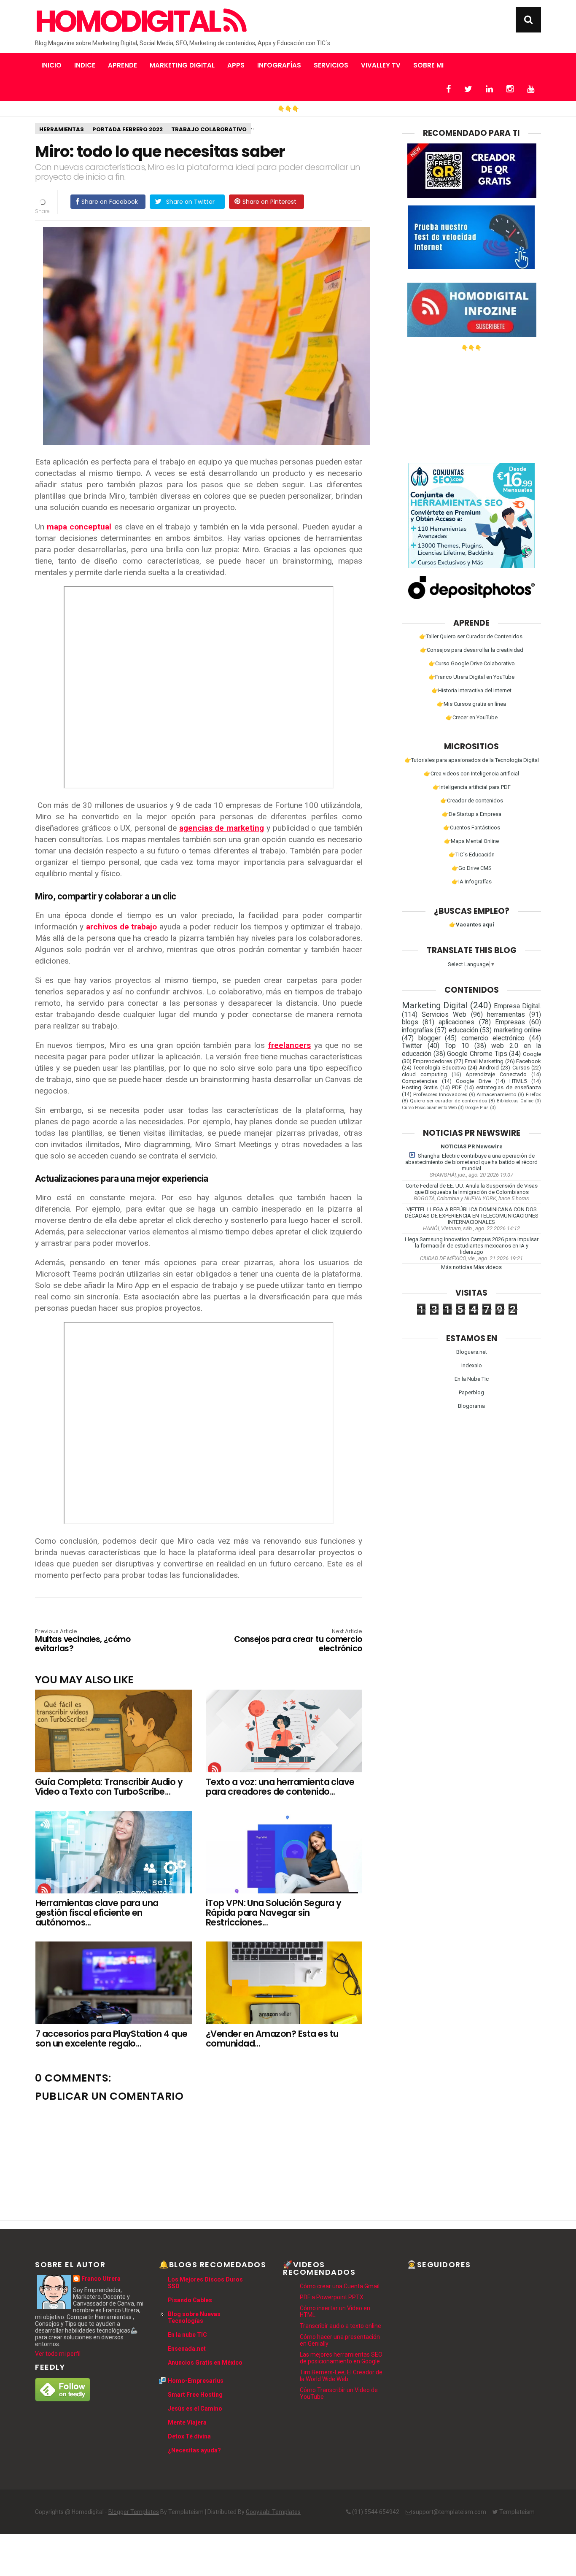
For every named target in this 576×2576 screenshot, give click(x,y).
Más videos (488, 1267)
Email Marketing (484, 1061)
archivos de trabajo (122, 927)
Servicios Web (444, 1015)
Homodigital (129, 22)
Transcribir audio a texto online (340, 2326)
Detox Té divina (189, 2436)
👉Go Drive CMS (472, 868)
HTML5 (518, 1081)
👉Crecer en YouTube (472, 717)
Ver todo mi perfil (58, 2354)
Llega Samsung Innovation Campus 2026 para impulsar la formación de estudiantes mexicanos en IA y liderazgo (472, 1246)
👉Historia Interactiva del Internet (471, 690)
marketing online (517, 1030)
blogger (429, 1038)
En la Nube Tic (472, 1379)
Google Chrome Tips (477, 1054)
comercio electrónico (493, 1038)
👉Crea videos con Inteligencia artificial (471, 774)
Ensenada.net (187, 2349)
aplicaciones (456, 1022)
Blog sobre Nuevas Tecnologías (194, 2317)
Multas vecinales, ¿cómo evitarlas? (83, 1641)
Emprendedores (432, 1061)
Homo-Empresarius (196, 2381)
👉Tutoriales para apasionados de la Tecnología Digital (472, 760)
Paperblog (471, 1392)
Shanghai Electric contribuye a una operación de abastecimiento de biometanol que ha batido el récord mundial (471, 1162)
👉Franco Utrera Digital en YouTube (471, 677)
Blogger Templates (134, 2512)
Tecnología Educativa (439, 1068)
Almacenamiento (496, 1094)
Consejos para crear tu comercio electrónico (298, 1641)
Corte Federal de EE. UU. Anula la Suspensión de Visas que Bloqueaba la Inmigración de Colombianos (472, 1189)
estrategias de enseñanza (509, 1087)
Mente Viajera (187, 2422)
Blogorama (471, 1406)
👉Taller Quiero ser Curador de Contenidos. (471, 636)
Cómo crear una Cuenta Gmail (340, 2286)
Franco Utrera (101, 2279)
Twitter (412, 1046)
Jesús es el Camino (195, 2409)
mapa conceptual (79, 527)
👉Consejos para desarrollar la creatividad (472, 650)
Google (532, 1054)
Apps (236, 65)
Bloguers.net (472, 1352)
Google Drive (473, 1081)
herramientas (62, 129)
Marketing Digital (182, 65)
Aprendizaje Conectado (496, 1074)
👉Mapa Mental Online (471, 841)
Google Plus (477, 1108)
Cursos (521, 1068)
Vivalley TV (381, 65)
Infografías (279, 65)
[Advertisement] (471, 404)
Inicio (51, 65)
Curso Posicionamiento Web (429, 1108)
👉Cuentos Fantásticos (472, 828)
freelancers (289, 1045)
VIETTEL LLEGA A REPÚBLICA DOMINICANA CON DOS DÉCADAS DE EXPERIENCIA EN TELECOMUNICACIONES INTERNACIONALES (472, 1216)
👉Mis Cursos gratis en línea (471, 704)
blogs (410, 1022)
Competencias (420, 1081)
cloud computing (424, 1074)
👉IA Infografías (472, 882)
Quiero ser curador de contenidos (448, 1101)
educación (463, 1030)
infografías (417, 1030)
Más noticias (457, 1267)
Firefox (533, 1094)
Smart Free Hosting (195, 2395)
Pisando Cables (190, 2300)
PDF (457, 1087)
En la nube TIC (187, 2335)
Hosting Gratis (420, 1087)
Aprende (122, 65)
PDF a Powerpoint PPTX (332, 2297)
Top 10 (457, 1046)
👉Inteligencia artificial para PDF (472, 787)
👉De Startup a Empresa (472, 814)
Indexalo (472, 1365)
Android (489, 1068)
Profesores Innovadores (440, 1094)
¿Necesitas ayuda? (194, 2450)
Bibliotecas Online (515, 1101)
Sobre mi (428, 65)
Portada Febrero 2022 (128, 129)
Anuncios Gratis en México (205, 2363)
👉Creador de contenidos (472, 801)
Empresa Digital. (517, 1006)
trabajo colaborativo (209, 129)
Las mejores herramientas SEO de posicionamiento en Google (341, 2358)
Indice (85, 65)
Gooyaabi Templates (273, 2512)
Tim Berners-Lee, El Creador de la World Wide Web (341, 2376)
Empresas (510, 1022)
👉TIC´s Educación (472, 855)
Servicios (331, 65)
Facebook (529, 1061)
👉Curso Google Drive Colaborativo (472, 663)
